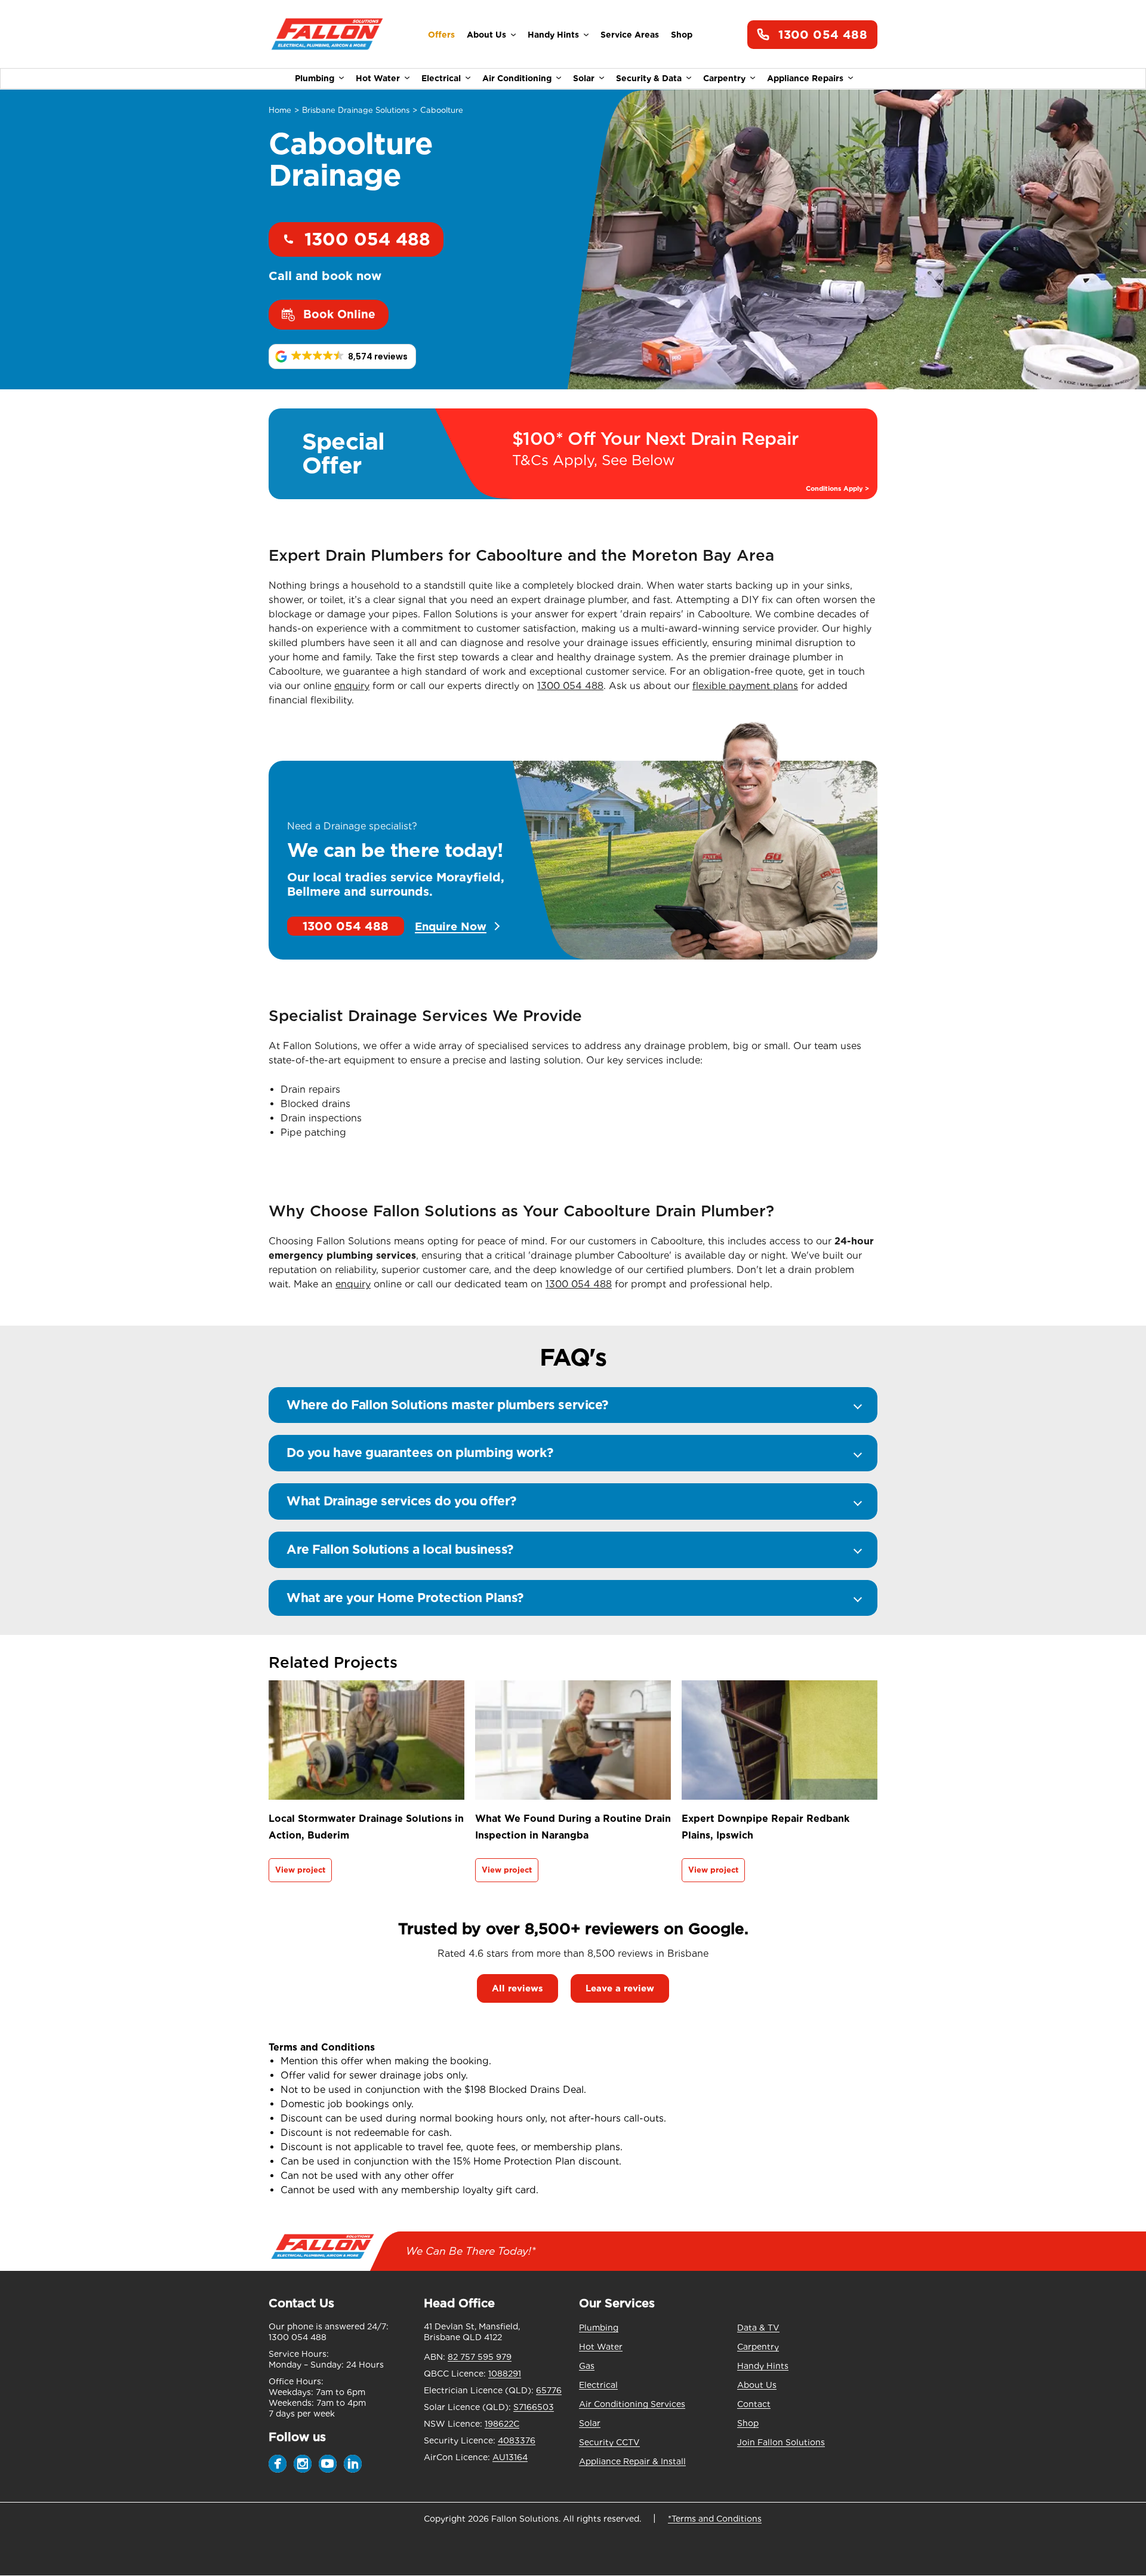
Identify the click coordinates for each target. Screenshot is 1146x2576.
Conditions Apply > (837, 489)
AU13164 (510, 2457)
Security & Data (649, 78)
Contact (754, 2404)
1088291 (505, 2374)
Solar (584, 78)
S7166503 (534, 2407)
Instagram (303, 2464)
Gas (587, 2366)
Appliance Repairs (805, 78)
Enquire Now (451, 926)
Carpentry (724, 78)
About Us (486, 35)
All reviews (517, 1988)
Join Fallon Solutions (781, 2442)
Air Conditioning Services (632, 2404)
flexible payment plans (745, 686)
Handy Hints (553, 35)
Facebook (278, 2464)
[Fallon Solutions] (327, 35)
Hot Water (378, 78)
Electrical (441, 78)
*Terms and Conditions (715, 2519)
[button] (342, 356)
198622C (502, 2424)
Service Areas (630, 35)
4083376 (517, 2440)
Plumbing (315, 78)
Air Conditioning (517, 78)
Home (280, 110)
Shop (682, 35)
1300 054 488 (823, 35)
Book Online (339, 314)
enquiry (352, 686)
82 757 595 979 (480, 2357)
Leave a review (620, 1988)
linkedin (353, 2464)
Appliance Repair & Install (632, 2461)
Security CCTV (609, 2442)
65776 (549, 2390)
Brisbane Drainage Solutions (356, 110)
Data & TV (758, 2328)
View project (300, 1870)
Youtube (328, 2464)
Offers (441, 35)
